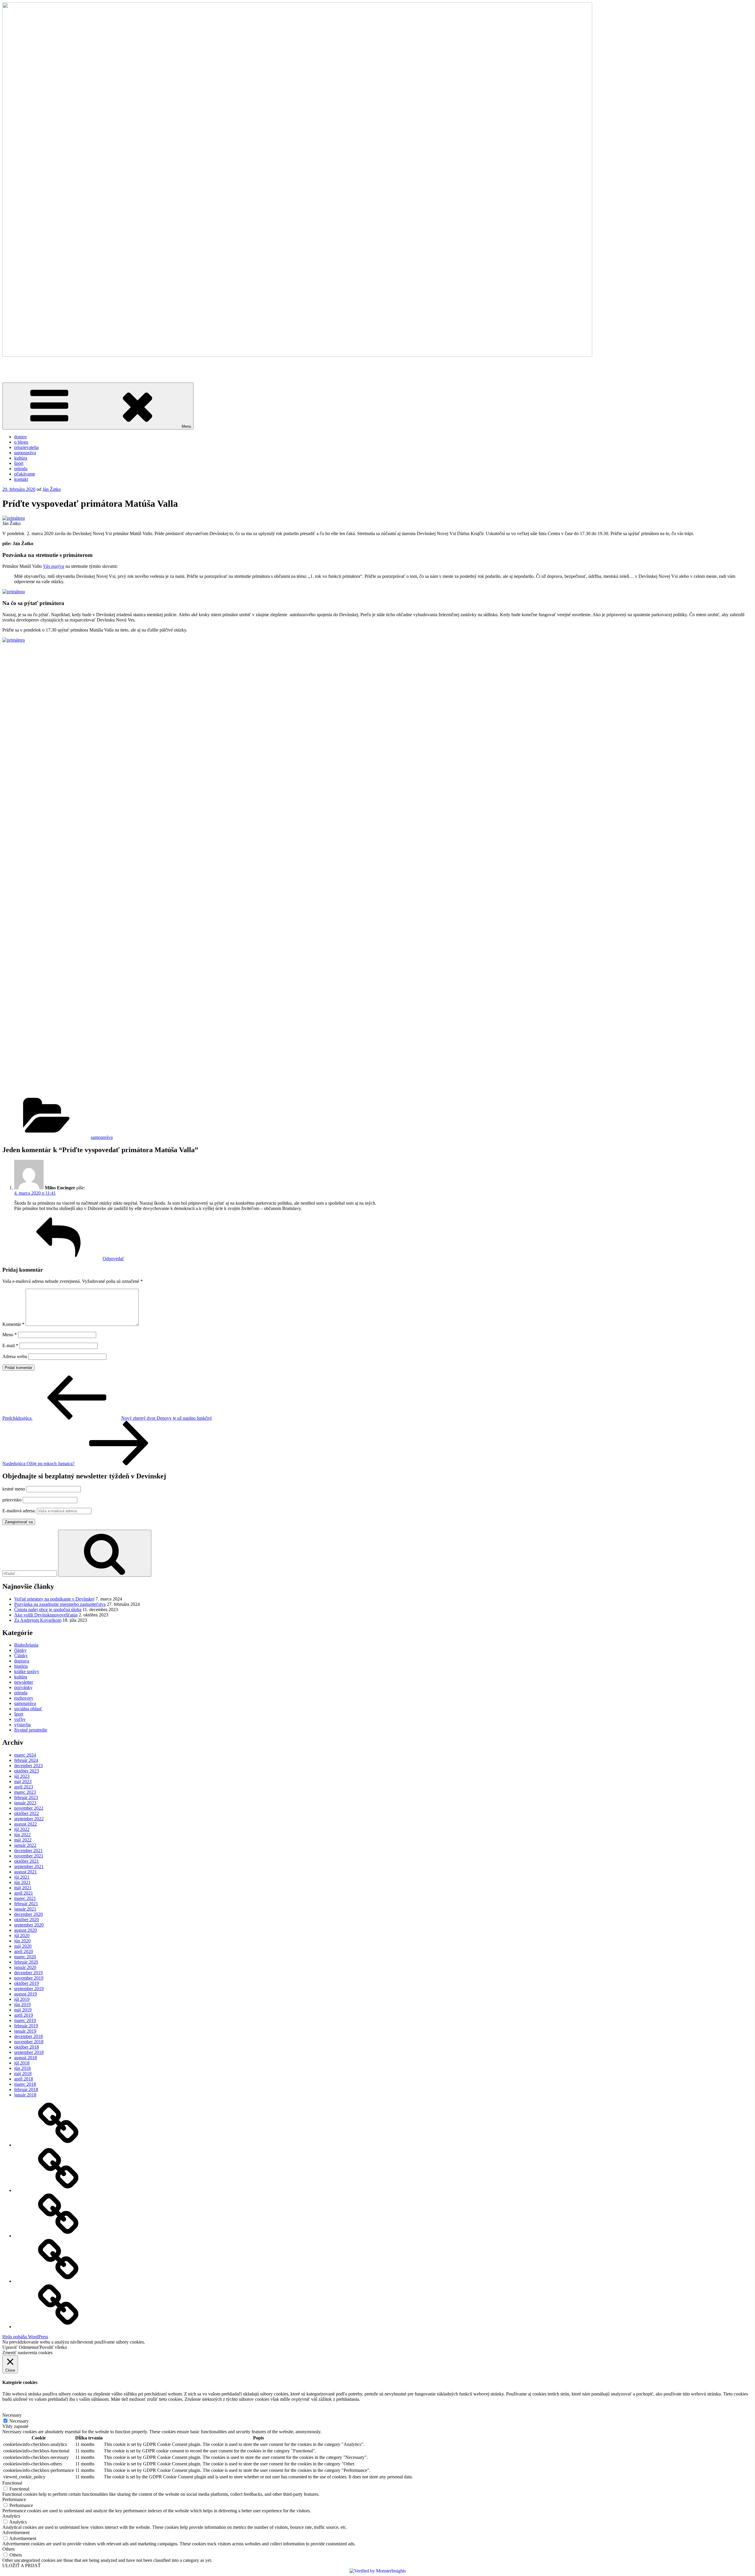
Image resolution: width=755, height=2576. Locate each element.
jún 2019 (22, 2004)
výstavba (22, 1725)
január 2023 (25, 1803)
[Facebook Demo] (58, 2236)
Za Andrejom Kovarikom (38, 1620)
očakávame (25, 474)
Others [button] (9, 2549)
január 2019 (25, 2031)
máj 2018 (23, 2074)
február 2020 (26, 1962)
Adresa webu (15, 1356)
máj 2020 (23, 1946)
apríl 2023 (24, 1787)
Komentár (13, 1324)
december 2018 (28, 2036)
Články (21, 1656)
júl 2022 (22, 1829)
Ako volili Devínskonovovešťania (46, 1615)
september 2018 (29, 2052)
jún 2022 (22, 1835)
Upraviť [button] (10, 2347)
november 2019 (29, 1978)
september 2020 (29, 1925)
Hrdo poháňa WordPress (25, 2337)
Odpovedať (113, 1259)
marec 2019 (25, 2020)
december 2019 (28, 1973)
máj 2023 (23, 1781)
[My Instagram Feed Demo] (58, 2190)
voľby (20, 1719)
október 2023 (27, 1771)
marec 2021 (25, 1898)
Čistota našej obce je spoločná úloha (48, 1610)
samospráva (25, 453)
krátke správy (27, 1671)
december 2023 (28, 1766)
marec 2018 (25, 2084)
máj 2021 (23, 1888)
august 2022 (26, 1824)
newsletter (24, 1682)
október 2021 (27, 1861)
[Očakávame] (58, 2145)
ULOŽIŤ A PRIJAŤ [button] (22, 2566)
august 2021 (26, 1872)
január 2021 (25, 1909)
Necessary (19, 2421)
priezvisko (12, 1500)
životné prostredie (31, 1730)
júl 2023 (22, 1776)
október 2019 (27, 1983)
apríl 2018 (24, 2079)
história (21, 1666)
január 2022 (25, 1845)
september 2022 (29, 1819)
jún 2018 (22, 2068)
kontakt (21, 479)
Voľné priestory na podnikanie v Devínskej (54, 1599)
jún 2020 (22, 1941)
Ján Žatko (52, 489)
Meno (10, 1335)
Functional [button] (12, 2483)
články (20, 1650)
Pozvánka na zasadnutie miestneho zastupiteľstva (60, 1604)
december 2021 (28, 1851)
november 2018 (29, 2042)
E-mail (10, 1346)
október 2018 (27, 2047)
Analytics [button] (11, 2516)
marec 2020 (25, 1957)
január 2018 (25, 2095)
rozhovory (24, 1698)
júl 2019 (22, 1999)
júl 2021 (22, 1877)
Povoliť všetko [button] (53, 2347)
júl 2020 (22, 1935)
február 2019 (26, 2026)
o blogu (21, 442)
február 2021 (26, 1904)
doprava (22, 1661)
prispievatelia (26, 447)
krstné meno (14, 1489)
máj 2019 (23, 2010)
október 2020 (27, 1920)
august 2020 (26, 1930)
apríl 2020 (24, 1951)
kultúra (21, 458)
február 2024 (26, 1760)
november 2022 (29, 1808)
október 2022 (27, 1813)
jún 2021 (22, 1882)
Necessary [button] (12, 2415)
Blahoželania (26, 1645)
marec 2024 (25, 1755)
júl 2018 (22, 2063)
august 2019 (26, 1994)
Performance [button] (14, 2499)
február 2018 (26, 2089)
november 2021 (29, 1856)
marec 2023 (25, 1792)
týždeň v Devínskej (20, 365)
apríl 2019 (24, 2015)
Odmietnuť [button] (29, 2347)
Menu (186, 426)
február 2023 (26, 1797)
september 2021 (29, 1866)
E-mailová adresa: (20, 1511)
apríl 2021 (24, 1893)
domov (21, 437)
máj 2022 (23, 1840)
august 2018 (26, 2058)
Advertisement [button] (16, 2532)
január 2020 (25, 1967)
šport (19, 463)
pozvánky (23, 1687)
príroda (21, 469)
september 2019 (29, 1989)
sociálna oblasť (28, 1709)
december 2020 (28, 1914)
